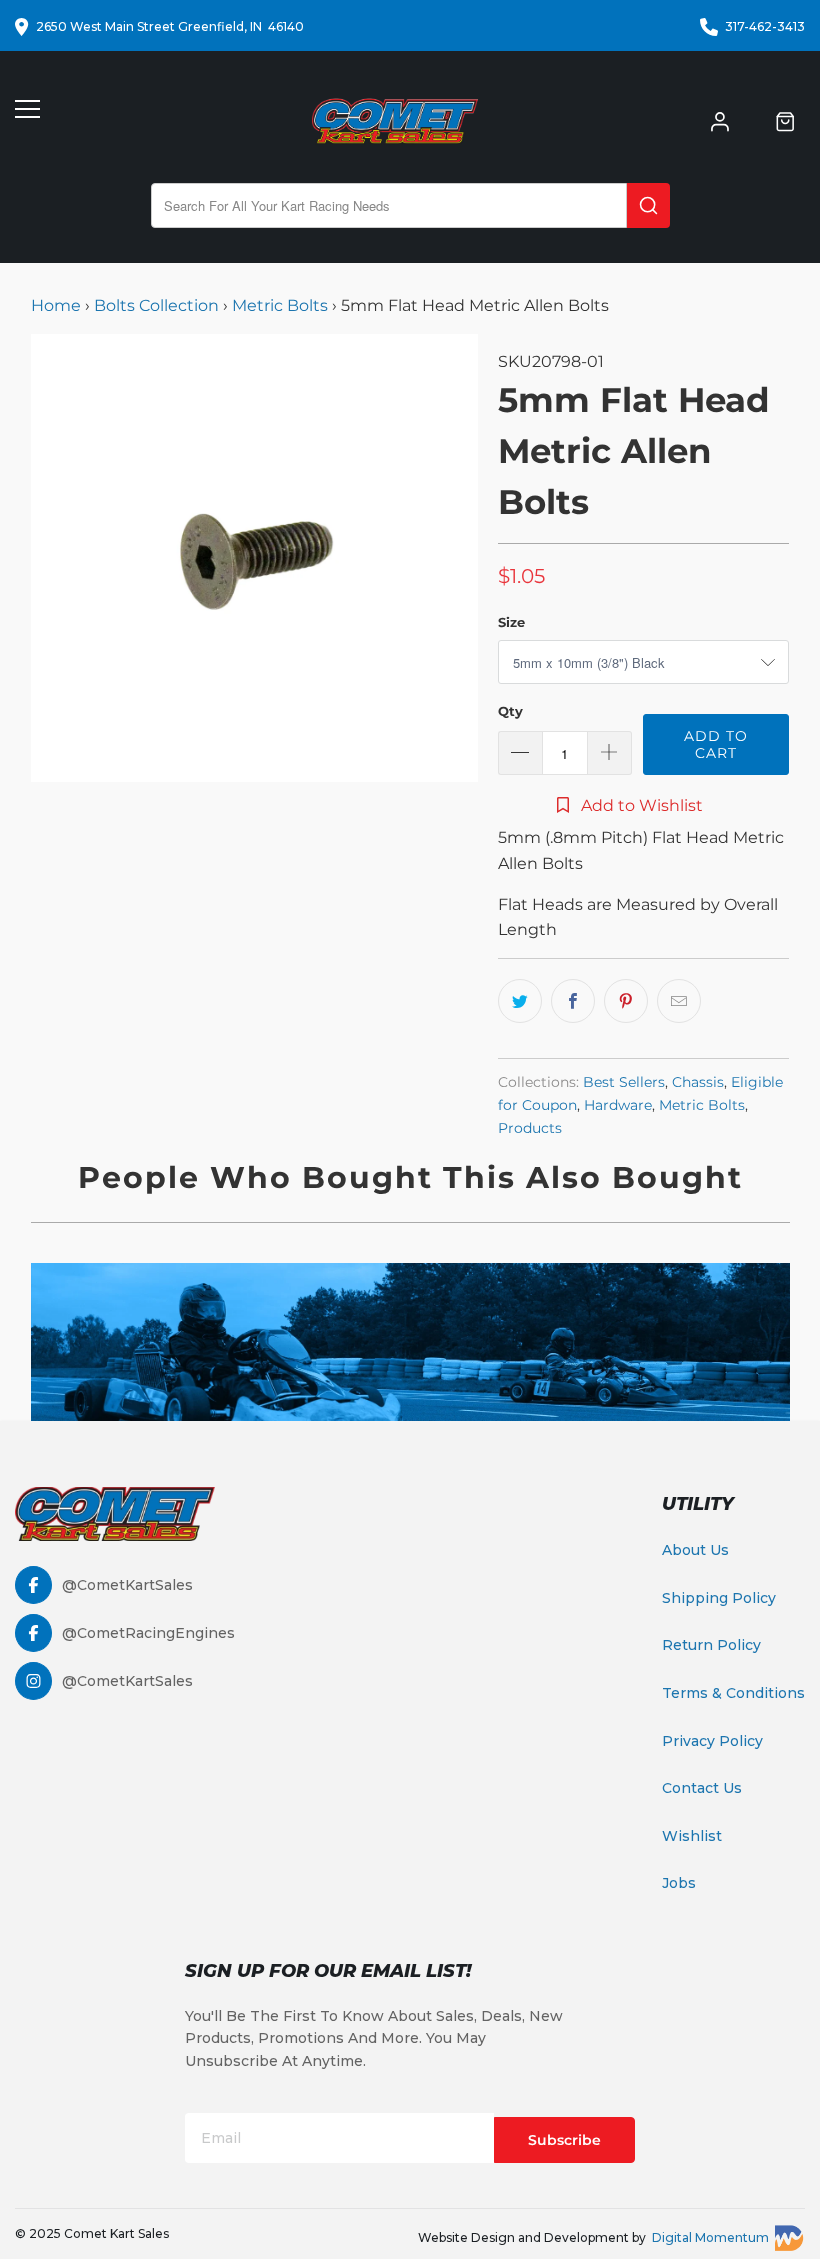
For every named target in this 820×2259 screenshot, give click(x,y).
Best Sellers (624, 1082)
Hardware (618, 1105)
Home (58, 305)
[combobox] (389, 205)
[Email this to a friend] (679, 1001)
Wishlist (692, 1836)
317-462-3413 (765, 26)
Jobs (679, 1883)
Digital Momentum (710, 2237)
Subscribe (564, 2140)
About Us (695, 1550)
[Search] (648, 205)
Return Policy (711, 1645)
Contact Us (702, 1788)
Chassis (698, 1082)
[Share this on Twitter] (520, 1001)
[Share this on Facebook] (573, 1001)
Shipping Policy (719, 1598)
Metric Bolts (280, 305)
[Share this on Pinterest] (626, 1001)
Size (511, 622)
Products (530, 1128)
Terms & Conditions (733, 1693)
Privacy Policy (712, 1741)
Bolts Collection (156, 305)
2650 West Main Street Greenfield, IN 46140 (170, 26)
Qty (510, 711)
